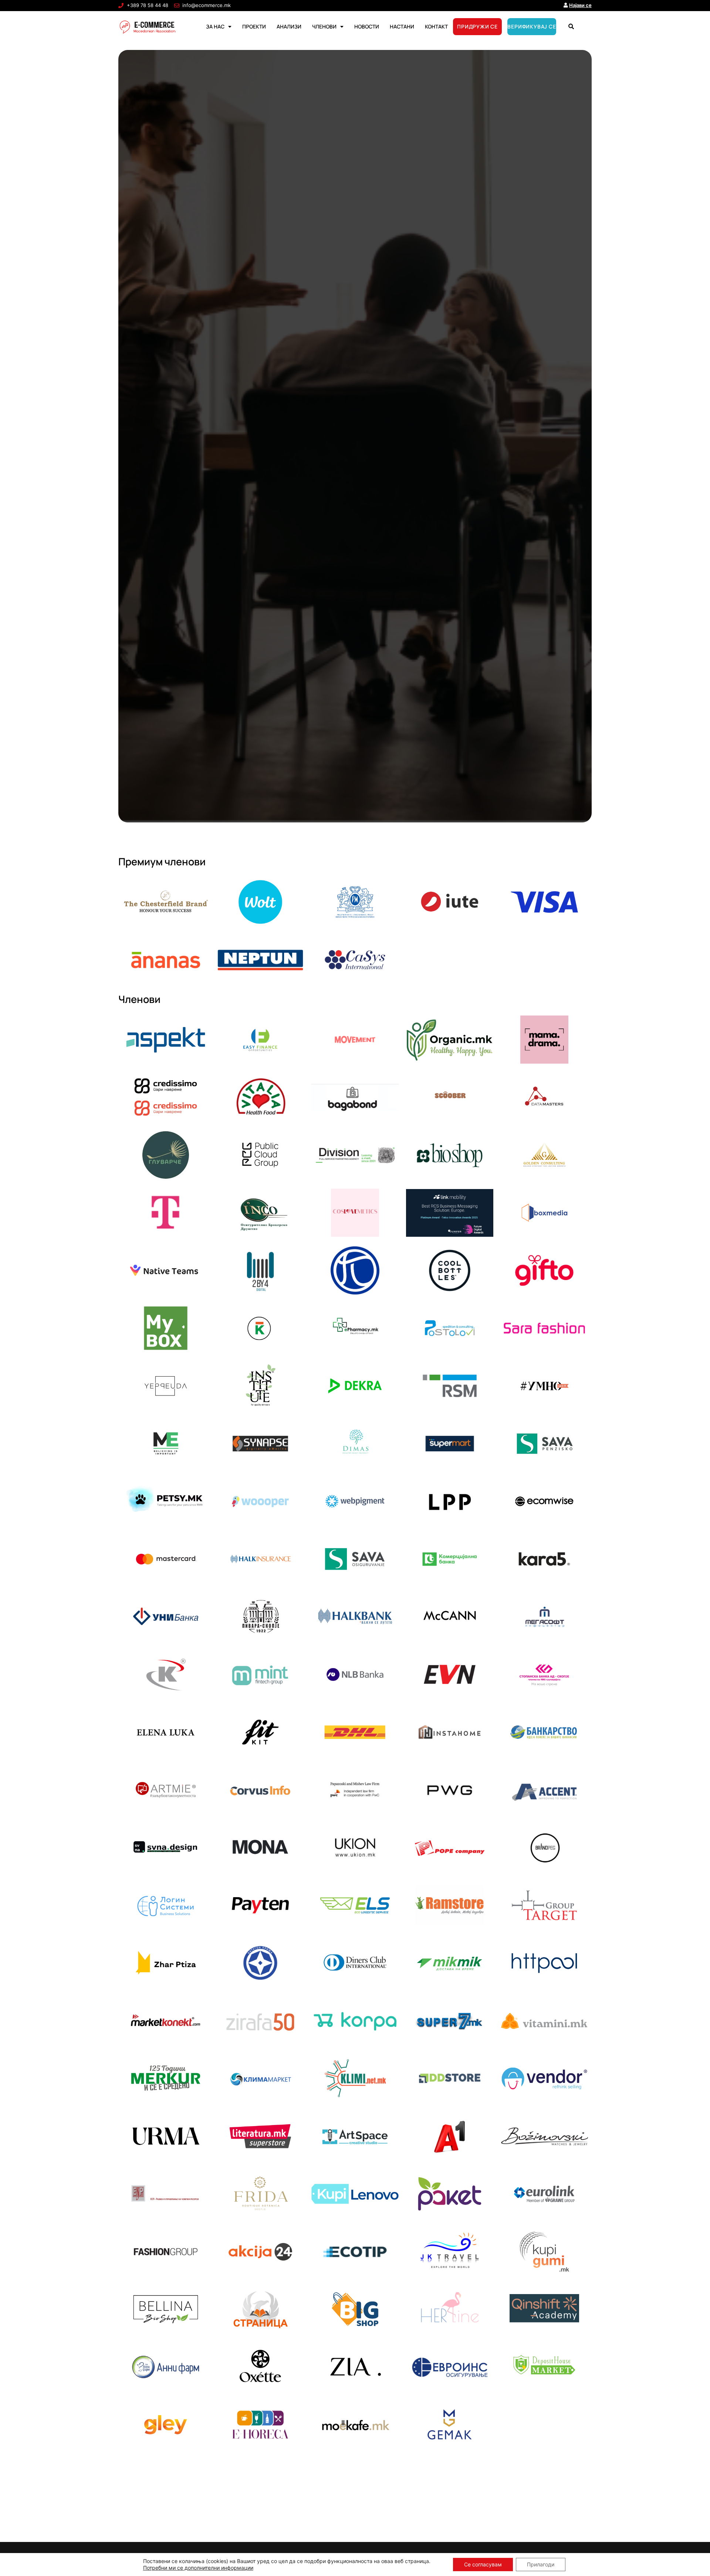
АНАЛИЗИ (289, 26)
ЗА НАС (215, 26)
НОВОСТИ (367, 26)
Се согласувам (483, 2564)
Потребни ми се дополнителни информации (198, 2568)
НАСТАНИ (402, 26)
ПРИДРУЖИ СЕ (477, 26)
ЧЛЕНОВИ (324, 26)
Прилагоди (541, 2564)
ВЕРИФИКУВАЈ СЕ (532, 26)
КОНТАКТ (436, 26)
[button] (571, 27)
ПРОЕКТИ (254, 26)
